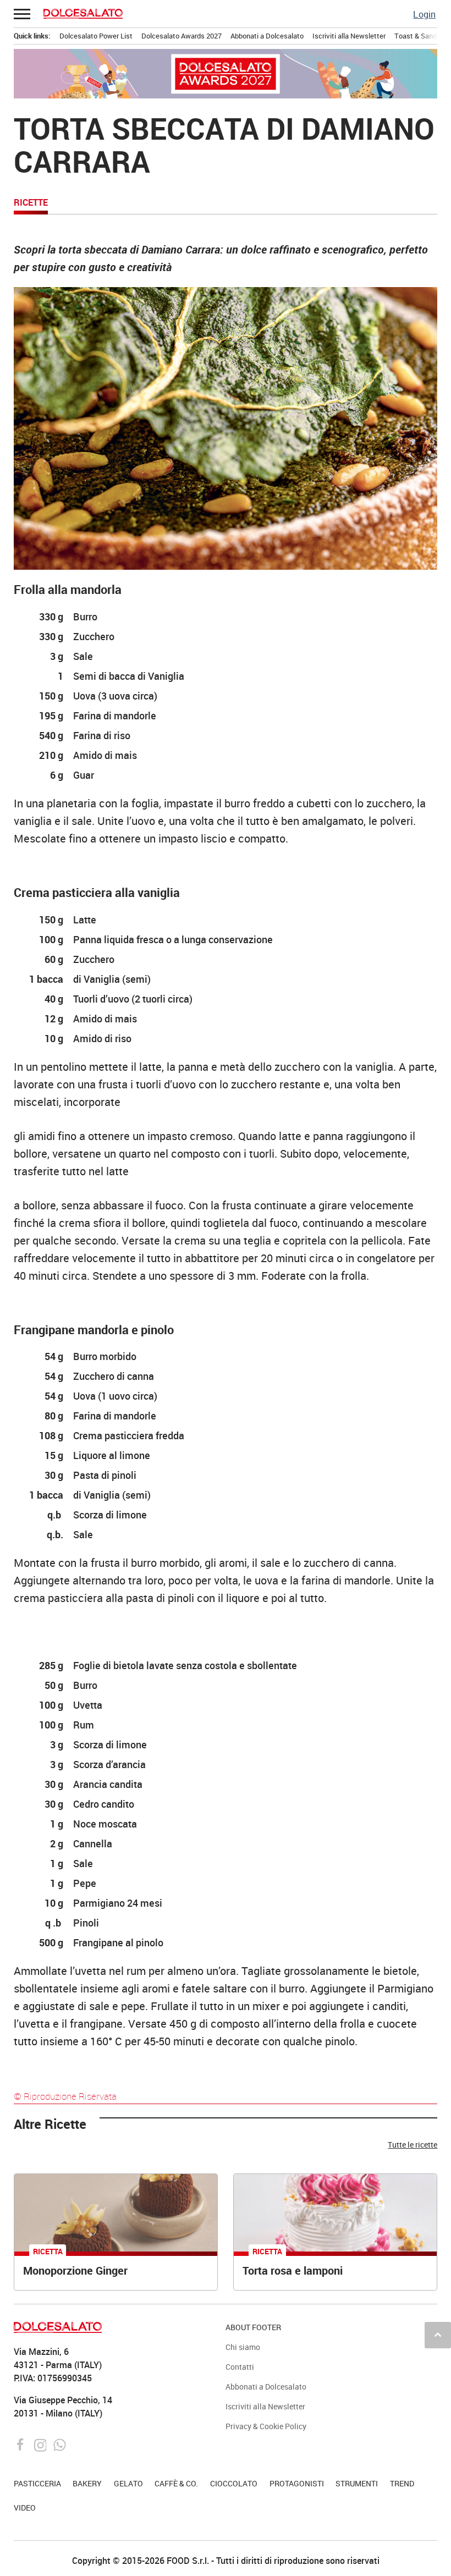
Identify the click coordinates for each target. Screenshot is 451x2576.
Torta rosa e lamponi (293, 2270)
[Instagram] (42, 2444)
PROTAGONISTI (297, 2483)
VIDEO (25, 2508)
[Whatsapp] (60, 2444)
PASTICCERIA (37, 2483)
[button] (23, 14)
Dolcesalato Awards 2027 (182, 36)
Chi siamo (243, 2347)
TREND (402, 2483)
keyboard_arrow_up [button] (438, 2335)
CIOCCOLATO (234, 2483)
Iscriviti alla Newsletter (349, 36)
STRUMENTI (357, 2483)
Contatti (240, 2367)
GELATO (128, 2483)
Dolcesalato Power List (96, 36)
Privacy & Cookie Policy (266, 2426)
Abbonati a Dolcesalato (267, 36)
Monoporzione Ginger (75, 2270)
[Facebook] (22, 2444)
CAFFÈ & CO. (176, 2483)
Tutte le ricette (413, 2145)
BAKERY (87, 2483)
